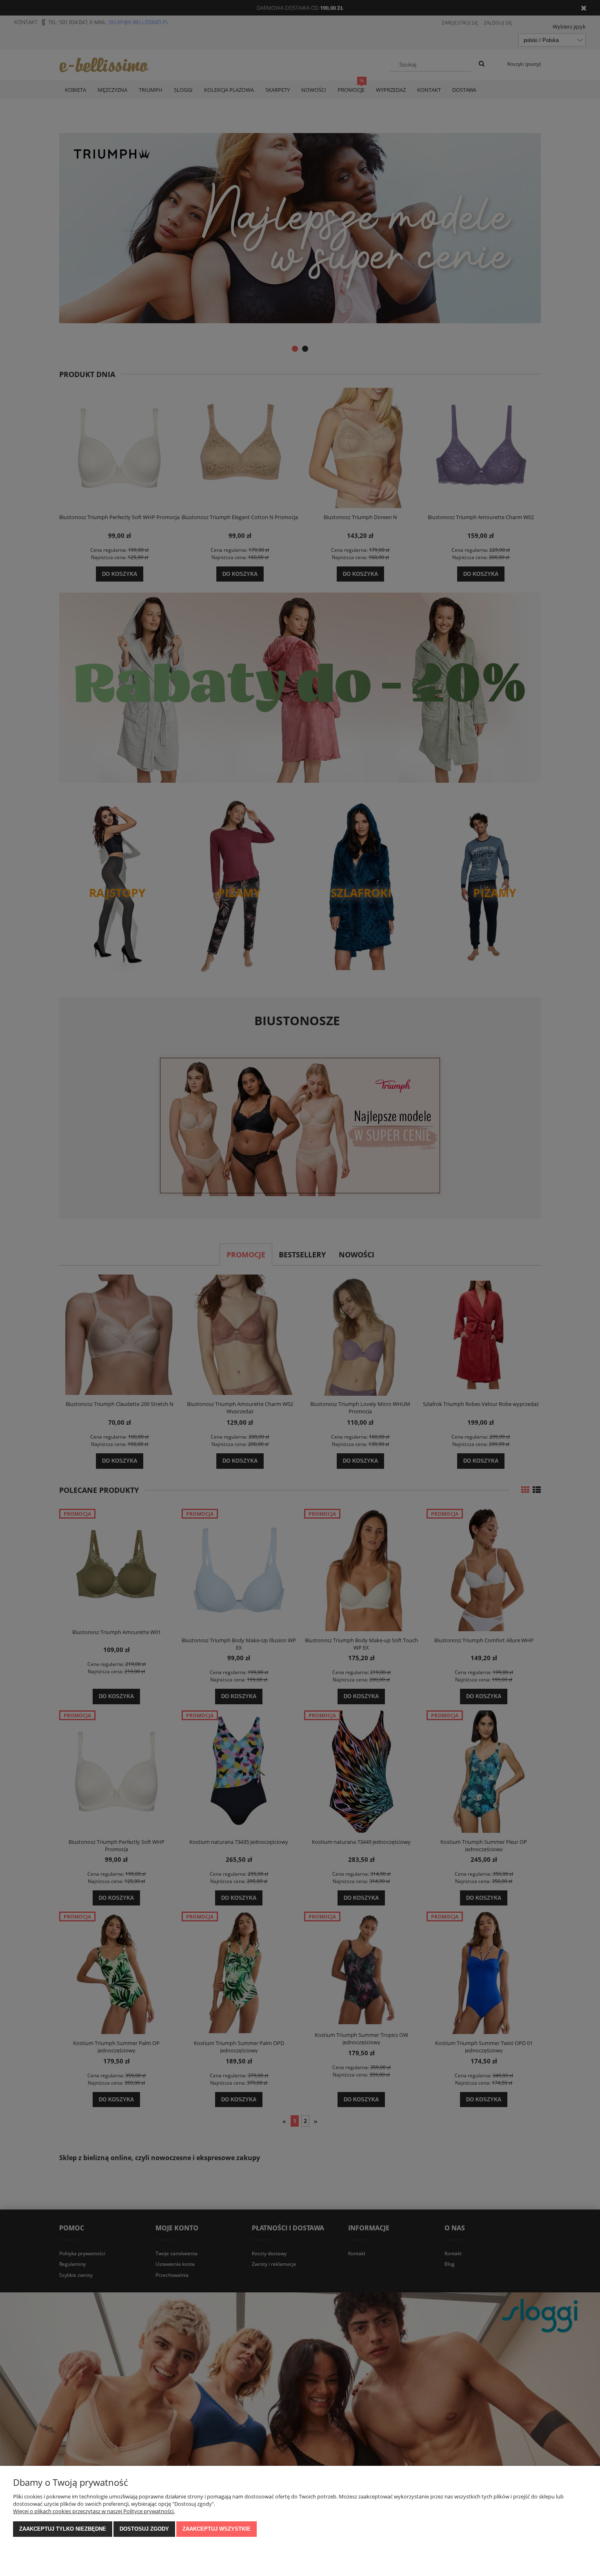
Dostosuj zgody (144, 2529)
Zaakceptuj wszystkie (217, 2529)
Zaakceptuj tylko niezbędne (63, 2529)
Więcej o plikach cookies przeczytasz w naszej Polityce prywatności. (94, 2511)
